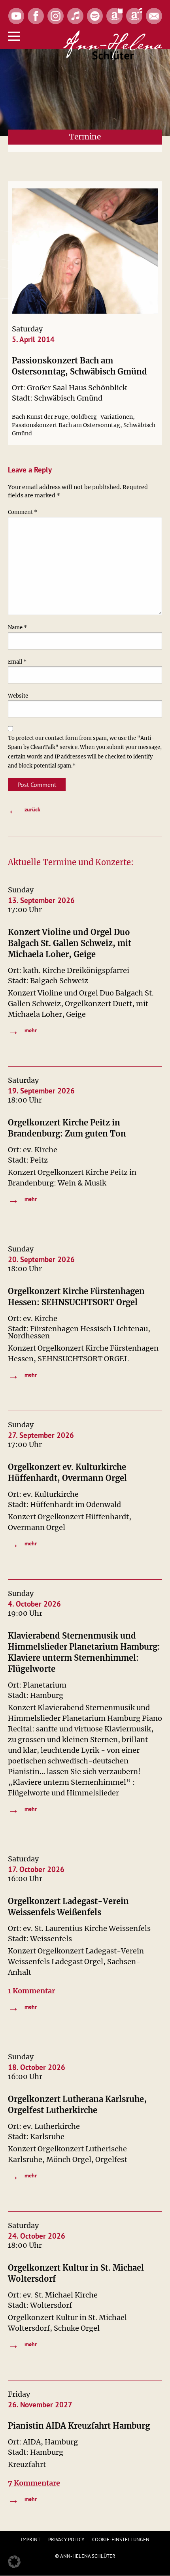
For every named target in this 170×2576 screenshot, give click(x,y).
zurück (24, 810)
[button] (14, 2562)
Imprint (31, 2539)
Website (18, 696)
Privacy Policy (66, 2539)
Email (17, 662)
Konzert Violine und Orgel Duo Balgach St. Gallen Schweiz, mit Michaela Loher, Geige (70, 943)
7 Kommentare (34, 2483)
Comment (23, 512)
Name (17, 628)
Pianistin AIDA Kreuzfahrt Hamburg (79, 2426)
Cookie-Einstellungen (121, 2539)
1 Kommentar (31, 1991)
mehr (22, 1030)
